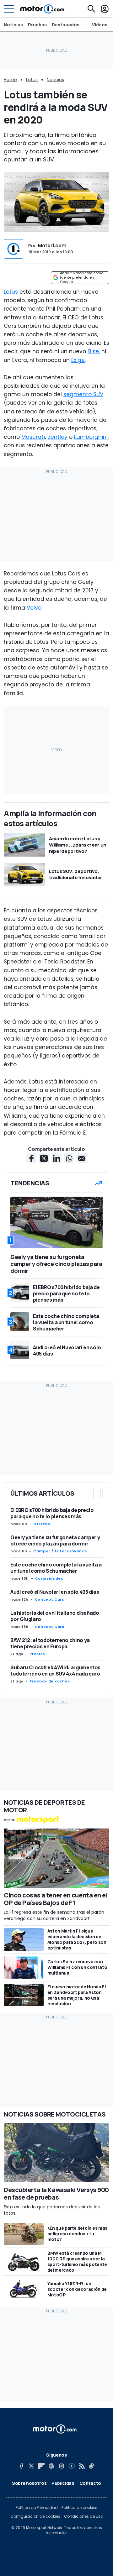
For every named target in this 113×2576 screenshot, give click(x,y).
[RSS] (82, 2466)
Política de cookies (79, 2508)
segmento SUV (83, 394)
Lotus (32, 80)
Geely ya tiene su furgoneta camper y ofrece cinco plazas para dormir (55, 1540)
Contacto (90, 2483)
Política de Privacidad (37, 2508)
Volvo (34, 608)
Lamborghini (91, 437)
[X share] (44, 1158)
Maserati (33, 437)
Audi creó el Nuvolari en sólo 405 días (55, 1592)
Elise (93, 351)
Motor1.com (52, 246)
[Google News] (51, 2466)
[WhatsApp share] (69, 1158)
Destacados (66, 25)
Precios (37, 1654)
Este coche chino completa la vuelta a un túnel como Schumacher (56, 1568)
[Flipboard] (41, 2466)
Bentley (57, 437)
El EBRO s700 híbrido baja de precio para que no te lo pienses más (52, 1513)
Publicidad (63, 2483)
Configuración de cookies (35, 2516)
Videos (100, 25)
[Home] (42, 9)
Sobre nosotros (29, 2483)
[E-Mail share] (82, 1158)
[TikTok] (92, 2466)
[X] (31, 2466)
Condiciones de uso (83, 2516)
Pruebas (37, 25)
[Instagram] (62, 2466)
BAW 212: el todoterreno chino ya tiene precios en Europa (50, 1643)
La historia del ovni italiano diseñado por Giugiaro (55, 1616)
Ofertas (42, 1524)
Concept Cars (50, 1599)
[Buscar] (91, 9)
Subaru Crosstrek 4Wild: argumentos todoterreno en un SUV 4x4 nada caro (55, 1671)
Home (10, 80)
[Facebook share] (31, 1158)
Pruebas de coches (50, 1681)
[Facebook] (21, 2466)
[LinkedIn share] (56, 1158)
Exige (78, 360)
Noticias (13, 25)
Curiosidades (49, 1578)
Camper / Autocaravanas (60, 1551)
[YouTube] (72, 2466)
